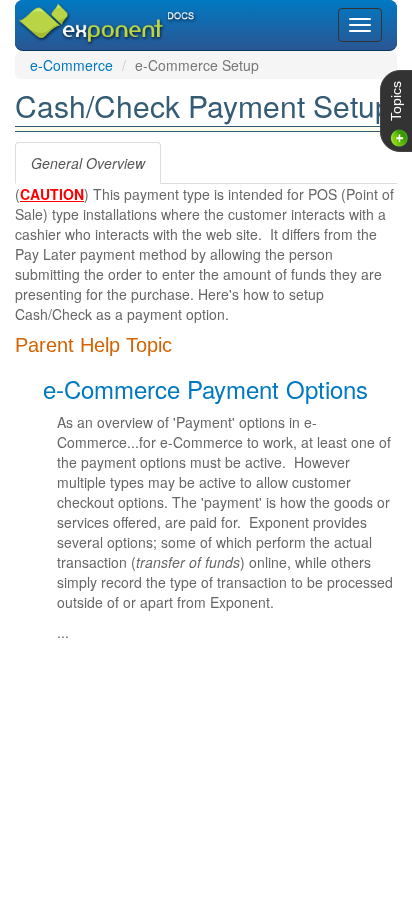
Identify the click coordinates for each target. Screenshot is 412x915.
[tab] (88, 163)
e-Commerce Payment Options (205, 388)
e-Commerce (71, 65)
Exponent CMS (82, 14)
